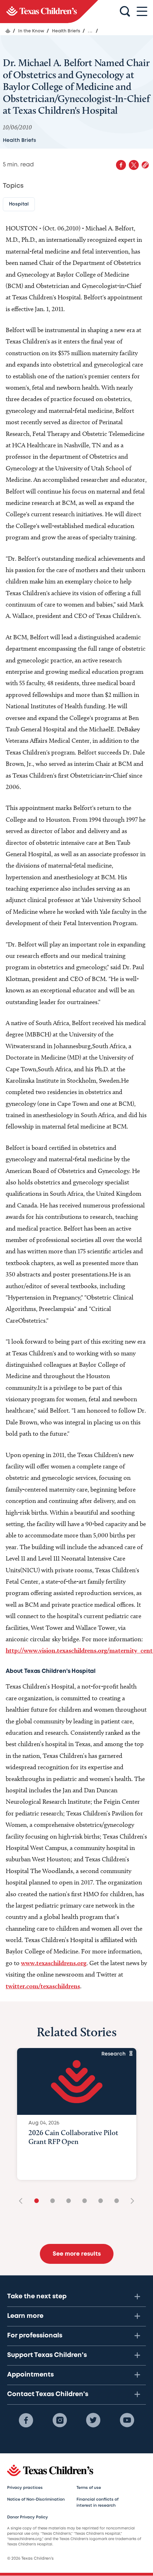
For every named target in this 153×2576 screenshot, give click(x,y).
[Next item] (130, 2201)
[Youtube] (127, 2420)
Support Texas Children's (47, 2355)
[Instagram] (60, 2420)
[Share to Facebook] (121, 165)
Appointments (30, 2375)
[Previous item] (23, 2201)
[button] (145, 165)
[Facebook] (26, 2420)
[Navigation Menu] (142, 12)
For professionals (35, 2336)
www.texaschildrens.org (54, 1963)
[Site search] (125, 12)
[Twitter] (93, 2420)
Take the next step (37, 2297)
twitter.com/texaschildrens (43, 1986)
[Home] (8, 31)
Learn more (25, 2316)
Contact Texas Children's (48, 2394)
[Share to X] (134, 165)
